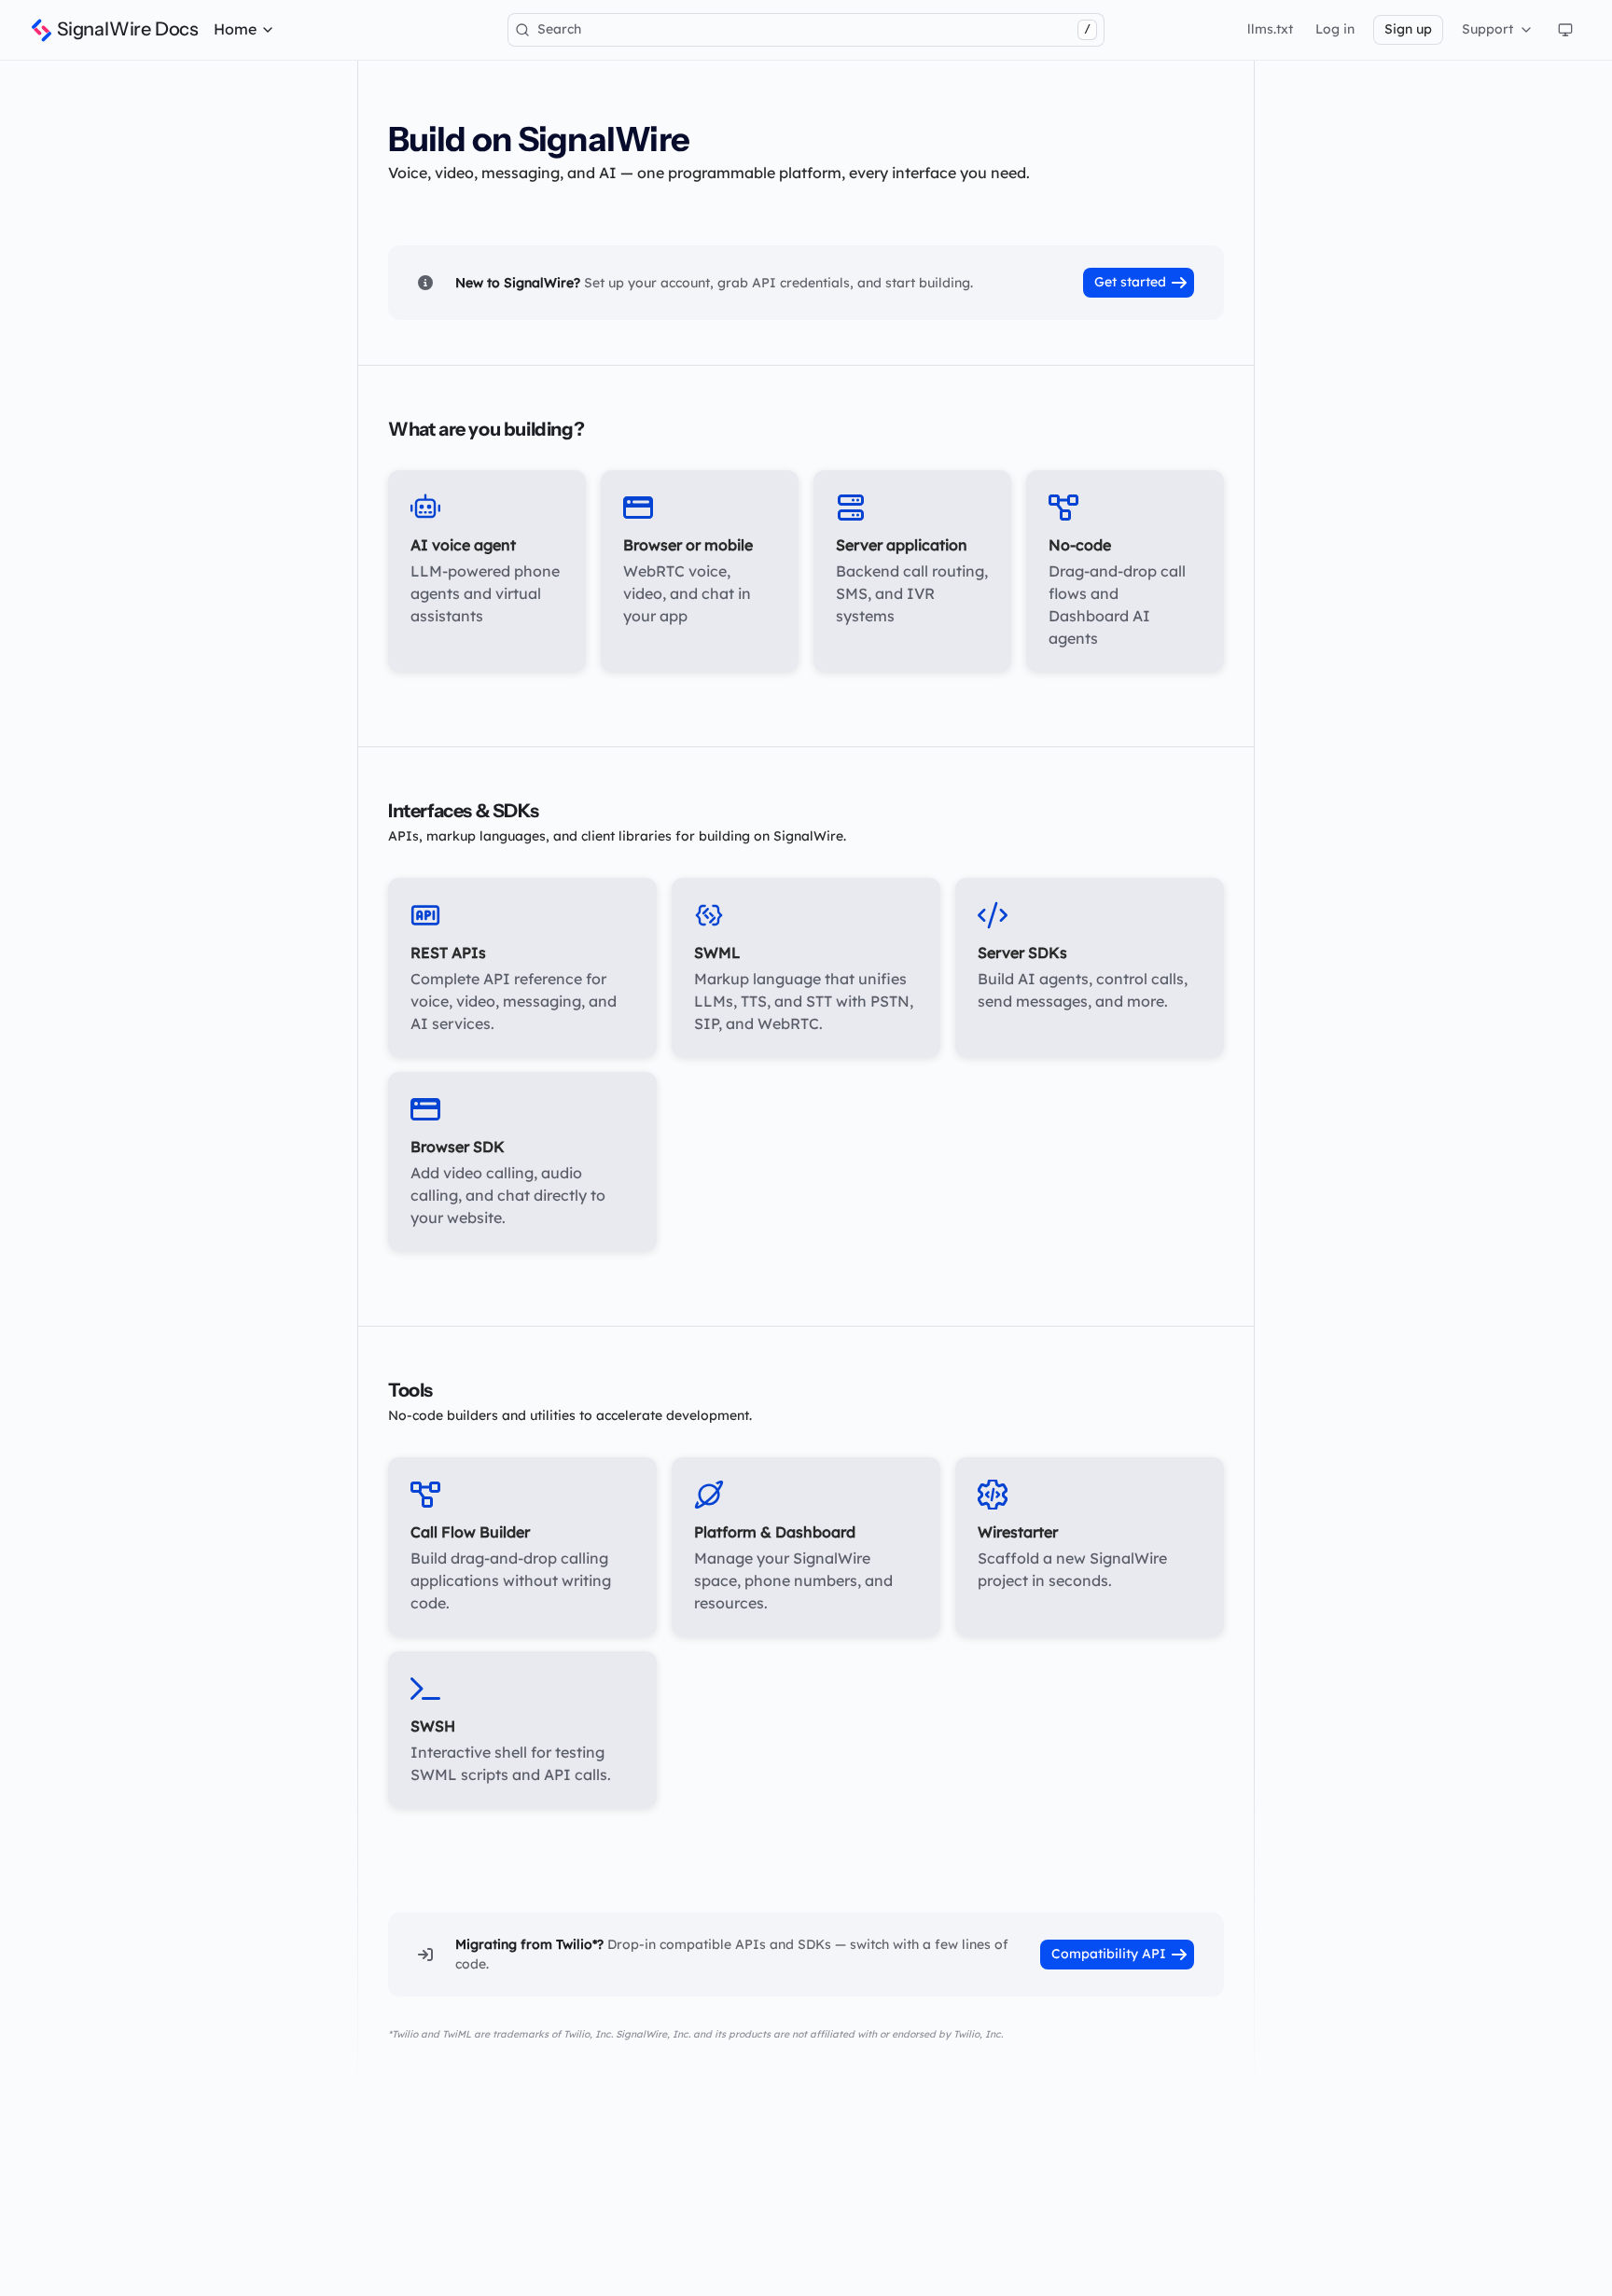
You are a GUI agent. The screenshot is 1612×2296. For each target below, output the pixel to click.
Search (814, 29)
